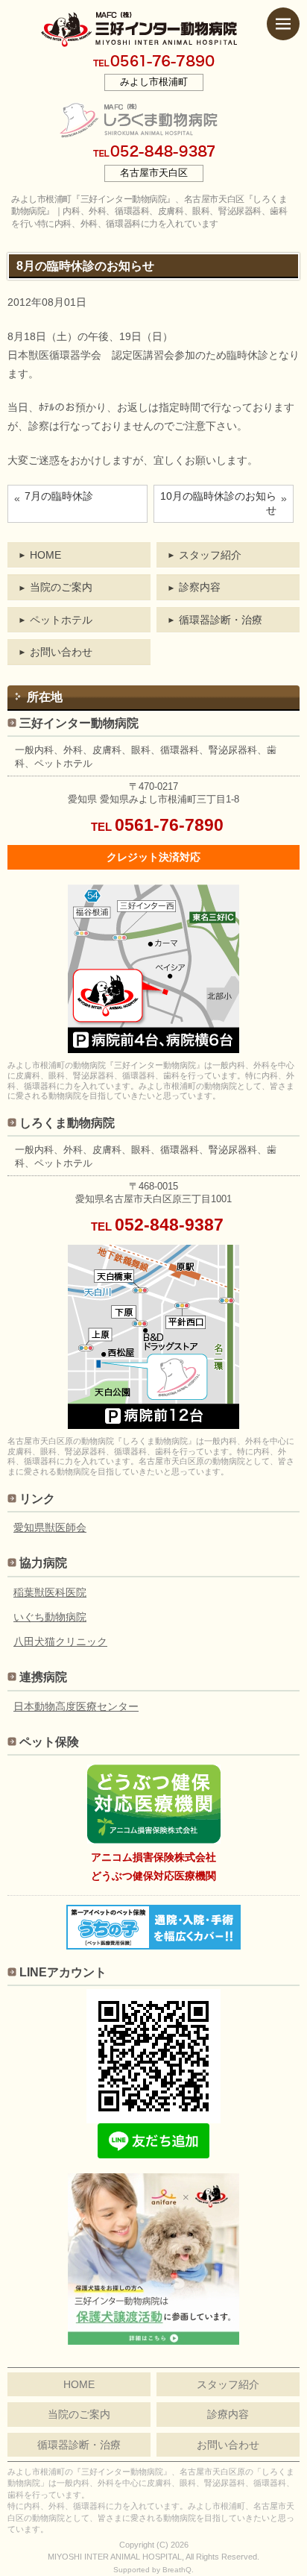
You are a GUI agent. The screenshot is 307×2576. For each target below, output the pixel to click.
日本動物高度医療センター (76, 1706)
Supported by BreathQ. (153, 2570)
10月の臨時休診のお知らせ (218, 503)
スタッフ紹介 (210, 555)
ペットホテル (61, 620)
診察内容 (200, 587)
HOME (45, 555)
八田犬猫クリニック (60, 1642)
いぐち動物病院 (50, 1617)
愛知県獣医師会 (50, 1527)
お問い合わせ (61, 652)
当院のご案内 (61, 587)
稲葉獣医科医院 (50, 1592)
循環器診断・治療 (221, 620)
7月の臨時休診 (59, 496)
